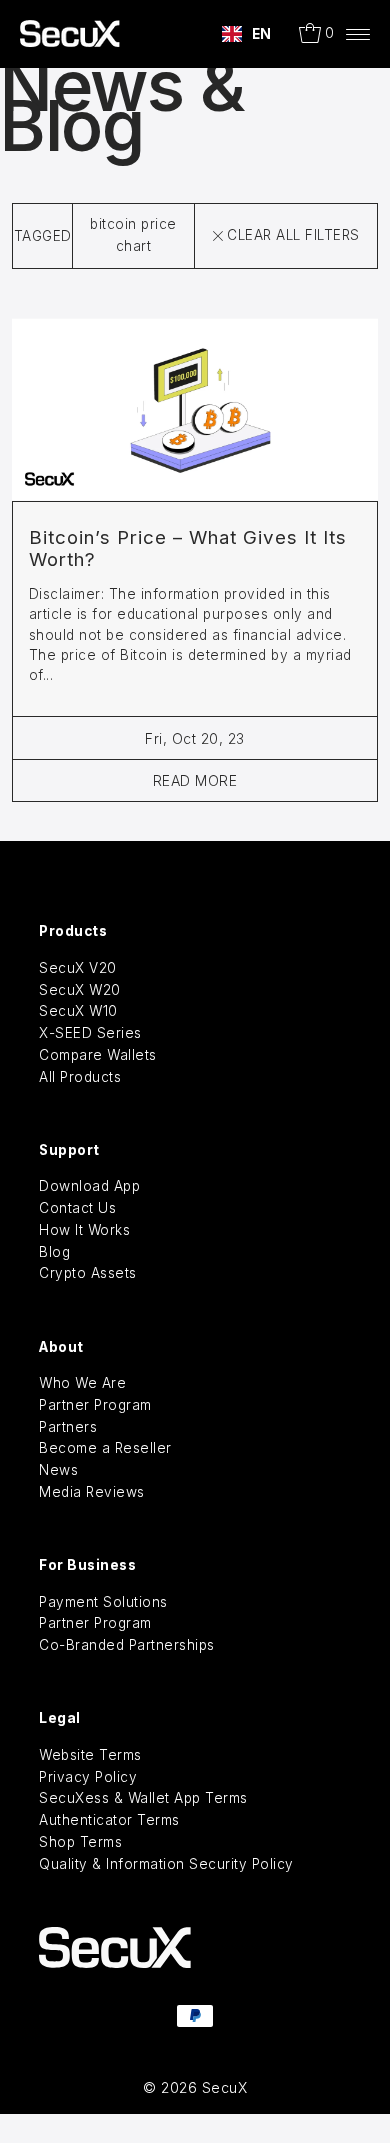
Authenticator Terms (109, 1820)
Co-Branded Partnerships (127, 1645)
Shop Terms (80, 1842)
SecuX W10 (78, 1011)
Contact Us (77, 1208)
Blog (54, 1252)
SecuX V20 (78, 968)
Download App (89, 1186)
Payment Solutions (103, 1602)
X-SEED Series (90, 1033)
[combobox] (247, 34)
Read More (195, 780)
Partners (68, 1427)
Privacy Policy (88, 1777)
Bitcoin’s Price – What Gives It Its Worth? (188, 548)
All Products (80, 1077)
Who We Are (82, 1383)
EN (262, 34)
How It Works (84, 1230)
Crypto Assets (88, 1273)
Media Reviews (92, 1492)
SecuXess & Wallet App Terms (143, 1798)
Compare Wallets (98, 1055)
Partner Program (95, 1405)
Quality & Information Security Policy (166, 1864)
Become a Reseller (105, 1448)
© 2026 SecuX (195, 2087)
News (58, 1470)
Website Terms (90, 1755)
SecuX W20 (80, 990)
